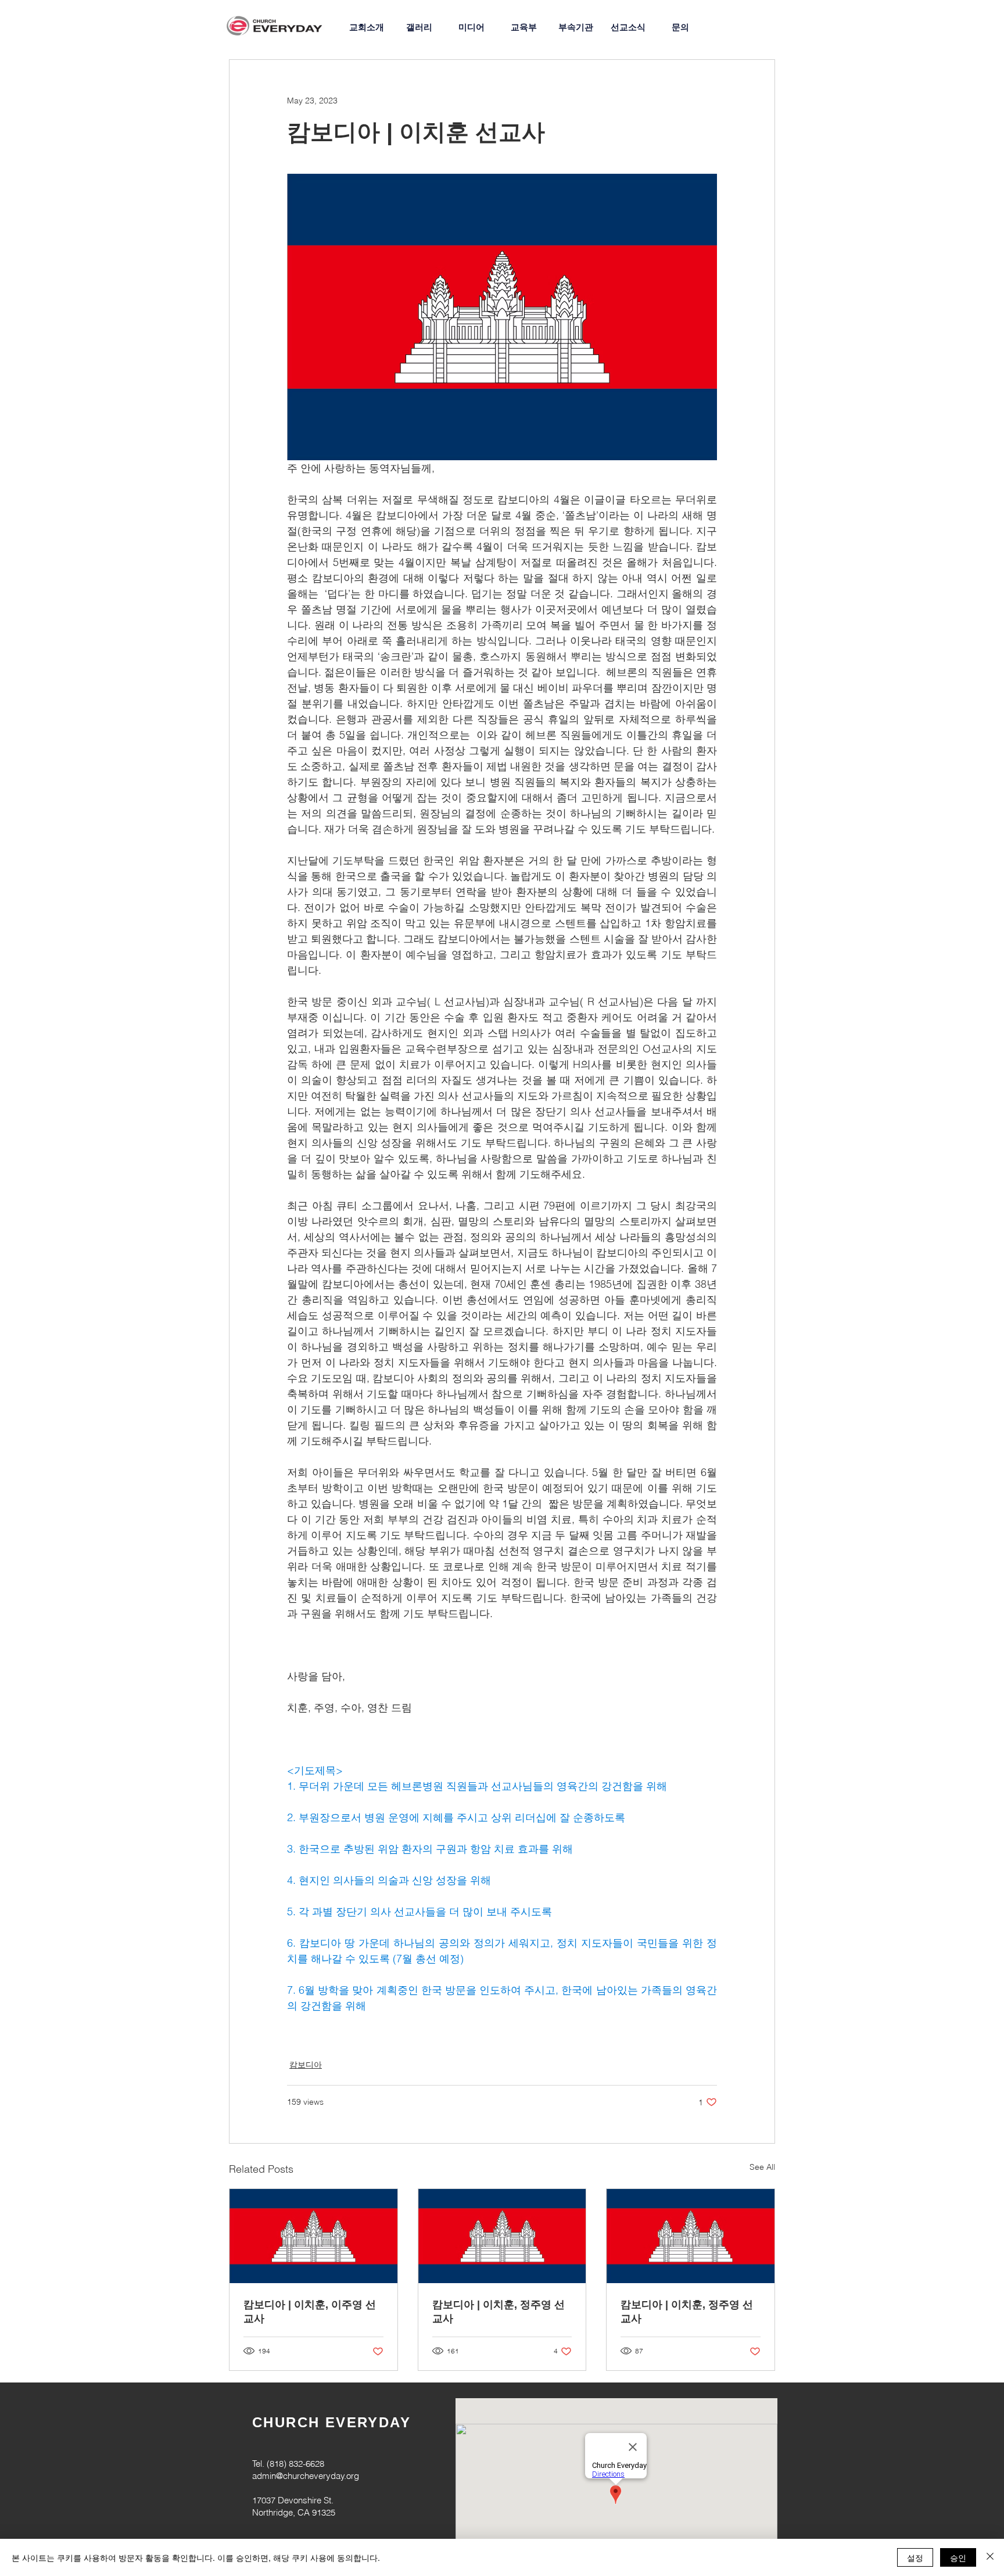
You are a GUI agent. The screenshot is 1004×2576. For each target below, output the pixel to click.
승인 (958, 2557)
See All (762, 2167)
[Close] (990, 2557)
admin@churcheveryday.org (306, 2476)
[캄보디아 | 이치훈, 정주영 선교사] (502, 2236)
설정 (915, 2557)
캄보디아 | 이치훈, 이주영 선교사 (310, 2312)
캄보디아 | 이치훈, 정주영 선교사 (499, 2312)
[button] (576, 27)
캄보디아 (306, 2065)
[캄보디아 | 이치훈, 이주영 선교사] (313, 2236)
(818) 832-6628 (295, 2464)
